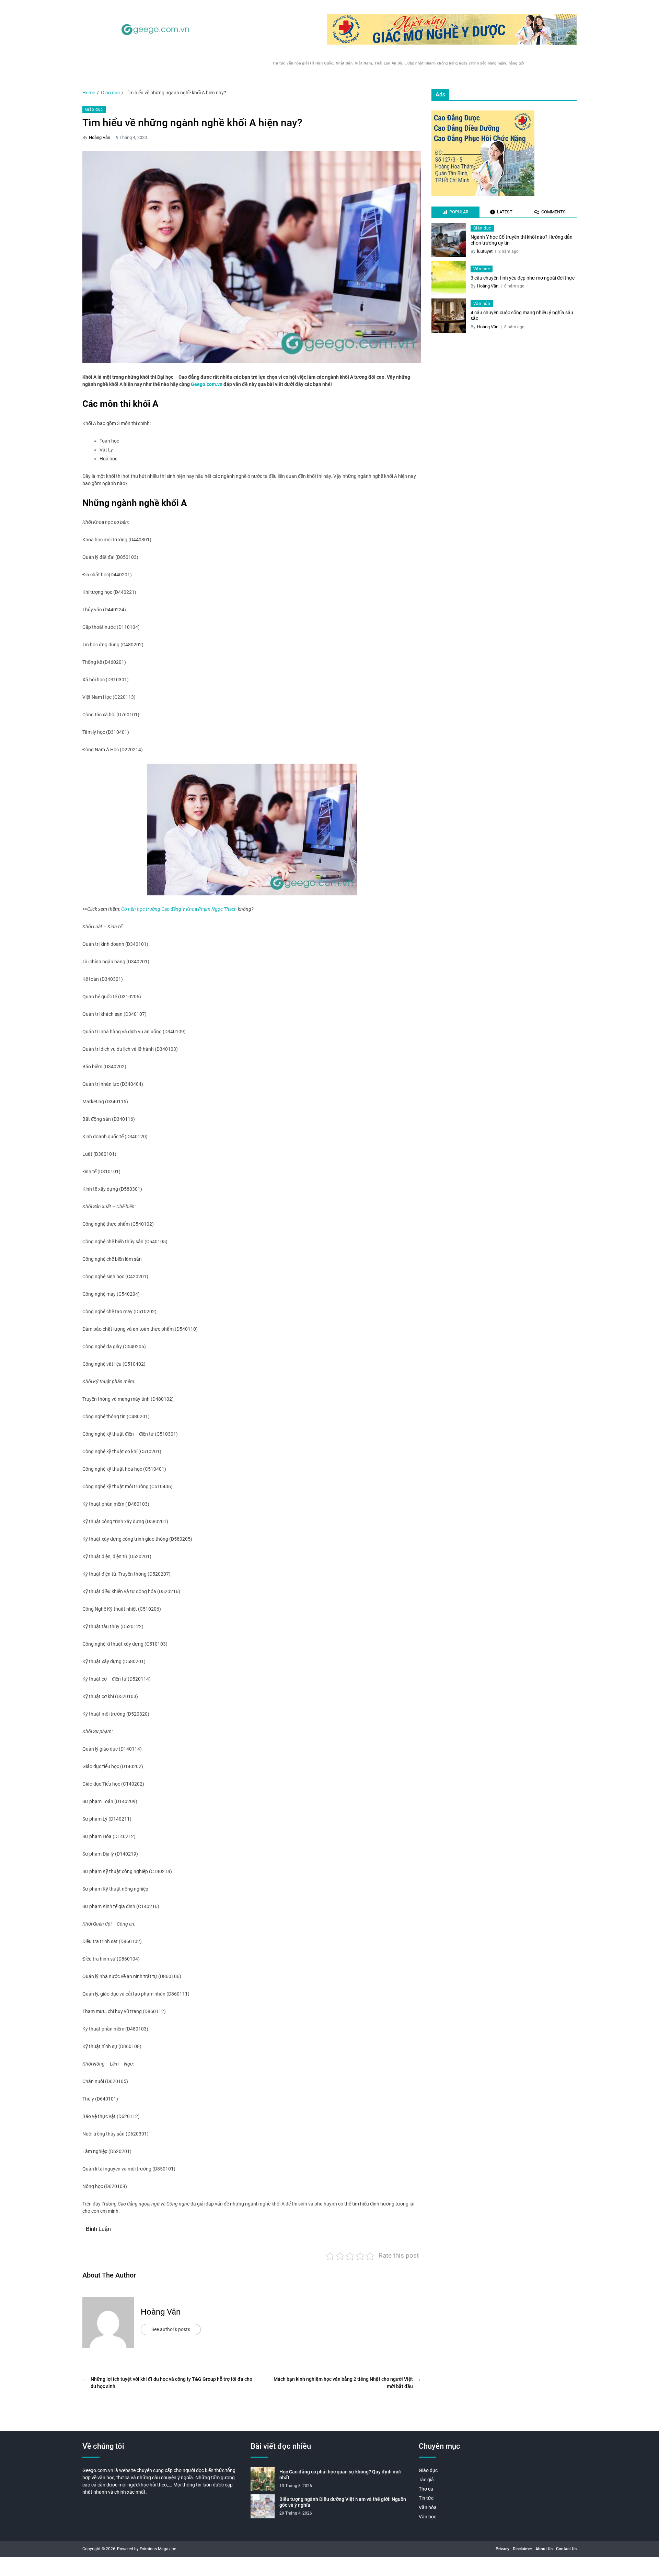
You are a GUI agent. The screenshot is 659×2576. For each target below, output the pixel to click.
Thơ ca (426, 2489)
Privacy (502, 2549)
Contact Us (566, 2549)
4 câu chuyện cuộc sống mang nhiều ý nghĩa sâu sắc (522, 316)
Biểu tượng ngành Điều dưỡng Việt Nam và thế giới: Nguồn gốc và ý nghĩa (343, 2502)
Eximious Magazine (158, 2549)
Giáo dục (94, 109)
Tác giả (426, 2480)
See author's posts (171, 2329)
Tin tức (426, 2498)
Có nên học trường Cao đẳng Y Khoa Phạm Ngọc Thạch (179, 909)
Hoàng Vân (100, 137)
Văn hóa (482, 304)
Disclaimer (522, 2549)
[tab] (455, 212)
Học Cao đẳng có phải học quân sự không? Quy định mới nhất (340, 2475)
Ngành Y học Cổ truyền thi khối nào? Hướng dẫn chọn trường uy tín (522, 240)
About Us (544, 2549)
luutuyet (485, 251)
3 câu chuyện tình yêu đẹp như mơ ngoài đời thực (523, 278)
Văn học (482, 269)
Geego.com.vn (207, 384)
